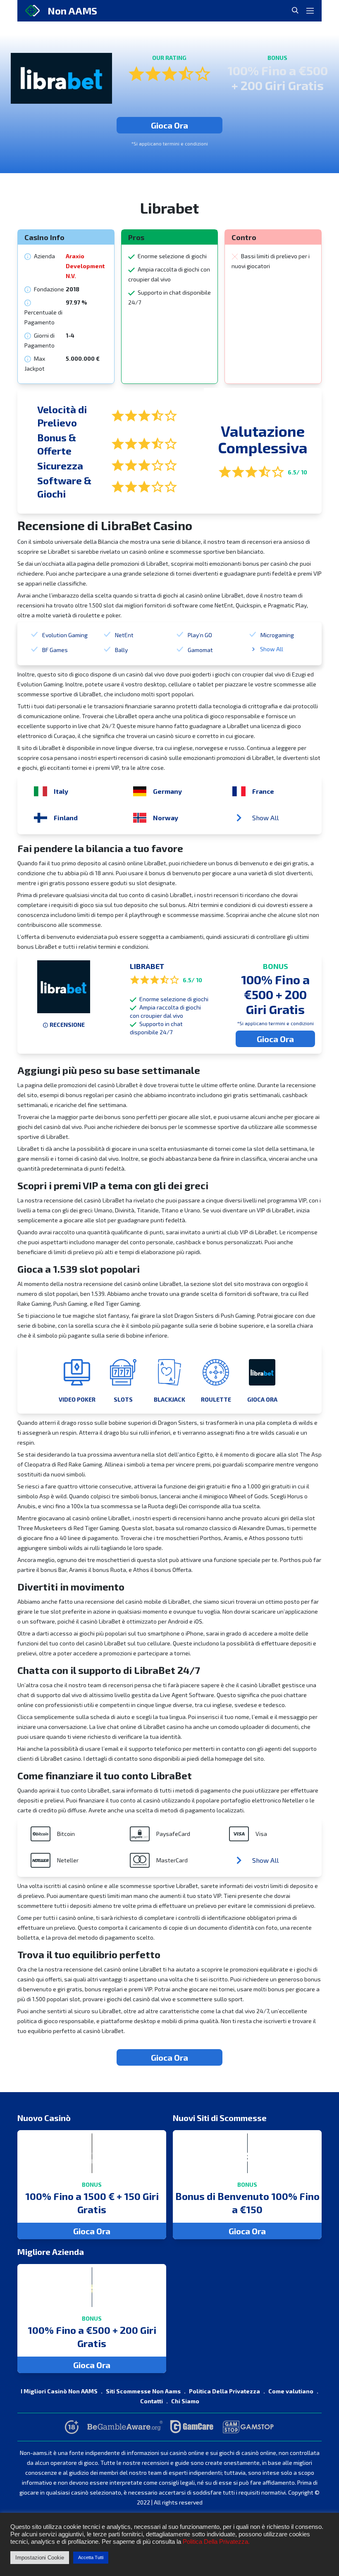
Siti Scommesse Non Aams (143, 2391)
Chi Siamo (185, 2401)
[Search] (295, 10)
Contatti (152, 2401)
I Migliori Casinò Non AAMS (59, 2391)
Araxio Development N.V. (85, 266)
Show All (272, 649)
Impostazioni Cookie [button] (40, 2558)
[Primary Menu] (310, 11)
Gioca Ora (169, 125)
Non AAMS (72, 11)
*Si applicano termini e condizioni (169, 143)
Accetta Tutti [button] (91, 2557)
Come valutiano (291, 2391)
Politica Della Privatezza (224, 2391)
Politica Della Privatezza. (216, 2542)
